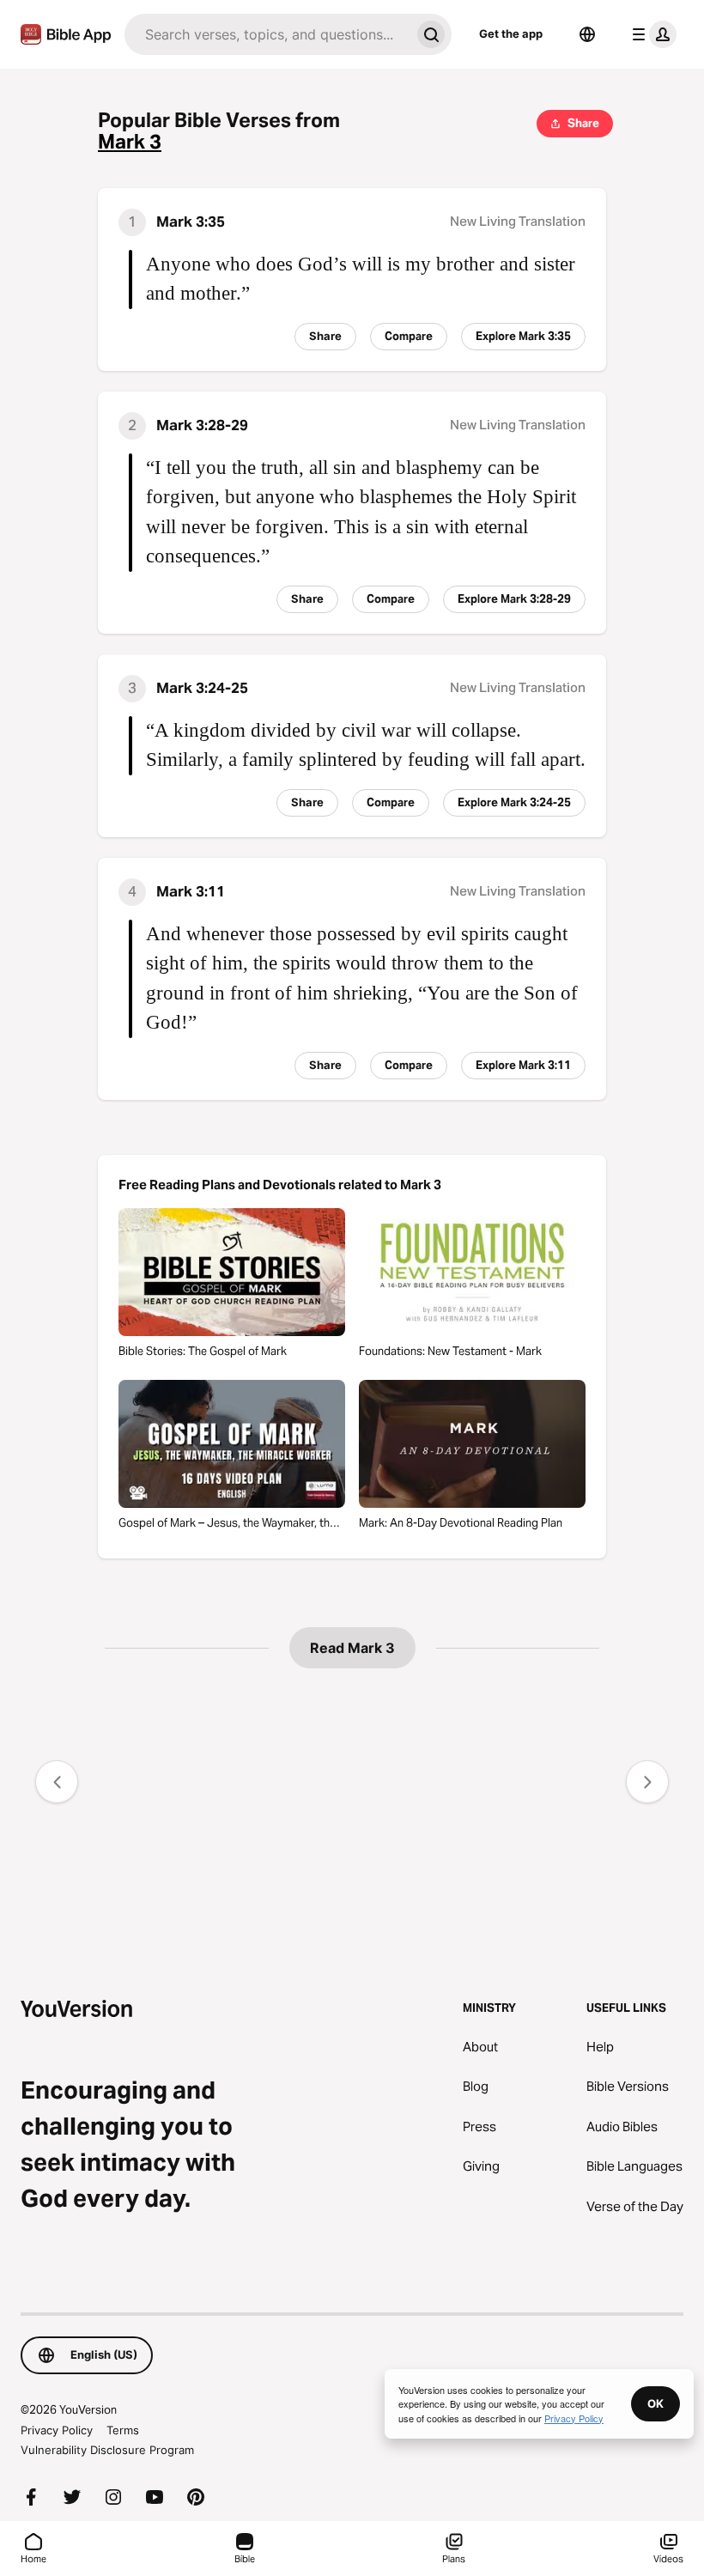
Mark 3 (130, 142)
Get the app (511, 33)
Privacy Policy (57, 2430)
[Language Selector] (587, 34)
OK (655, 2403)
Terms (123, 2430)
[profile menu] (651, 34)
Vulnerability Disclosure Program (107, 2450)
